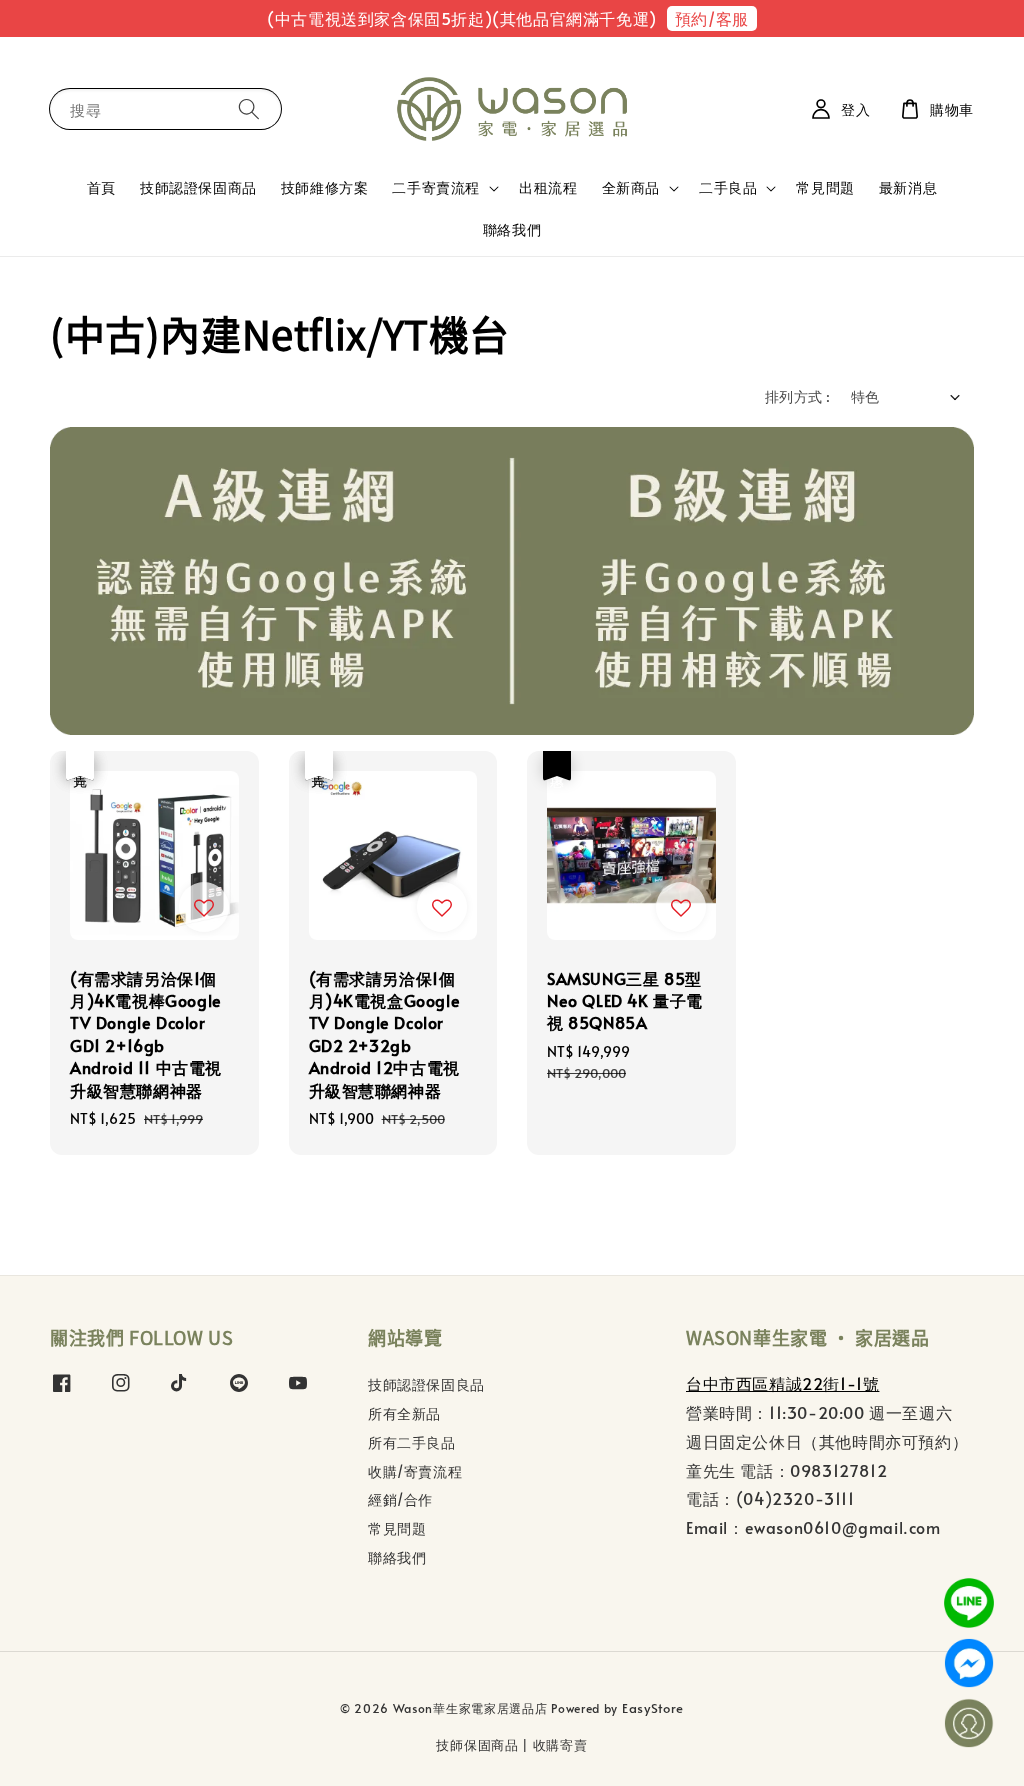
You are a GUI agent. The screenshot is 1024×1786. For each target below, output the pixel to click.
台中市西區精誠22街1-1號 (782, 1383)
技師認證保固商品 (198, 187)
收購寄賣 (560, 1745)
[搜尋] (249, 108)
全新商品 (631, 188)
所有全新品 (404, 1413)
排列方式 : (797, 396)
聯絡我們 (512, 229)
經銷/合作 (400, 1499)
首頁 (101, 187)
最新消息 (908, 187)
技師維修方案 (325, 187)
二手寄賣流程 (436, 188)
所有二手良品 (412, 1442)
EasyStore (653, 1708)
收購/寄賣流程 (415, 1471)
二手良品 (728, 188)
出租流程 (548, 187)
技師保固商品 (477, 1745)
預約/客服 (712, 18)
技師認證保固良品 (426, 1385)
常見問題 (825, 187)
